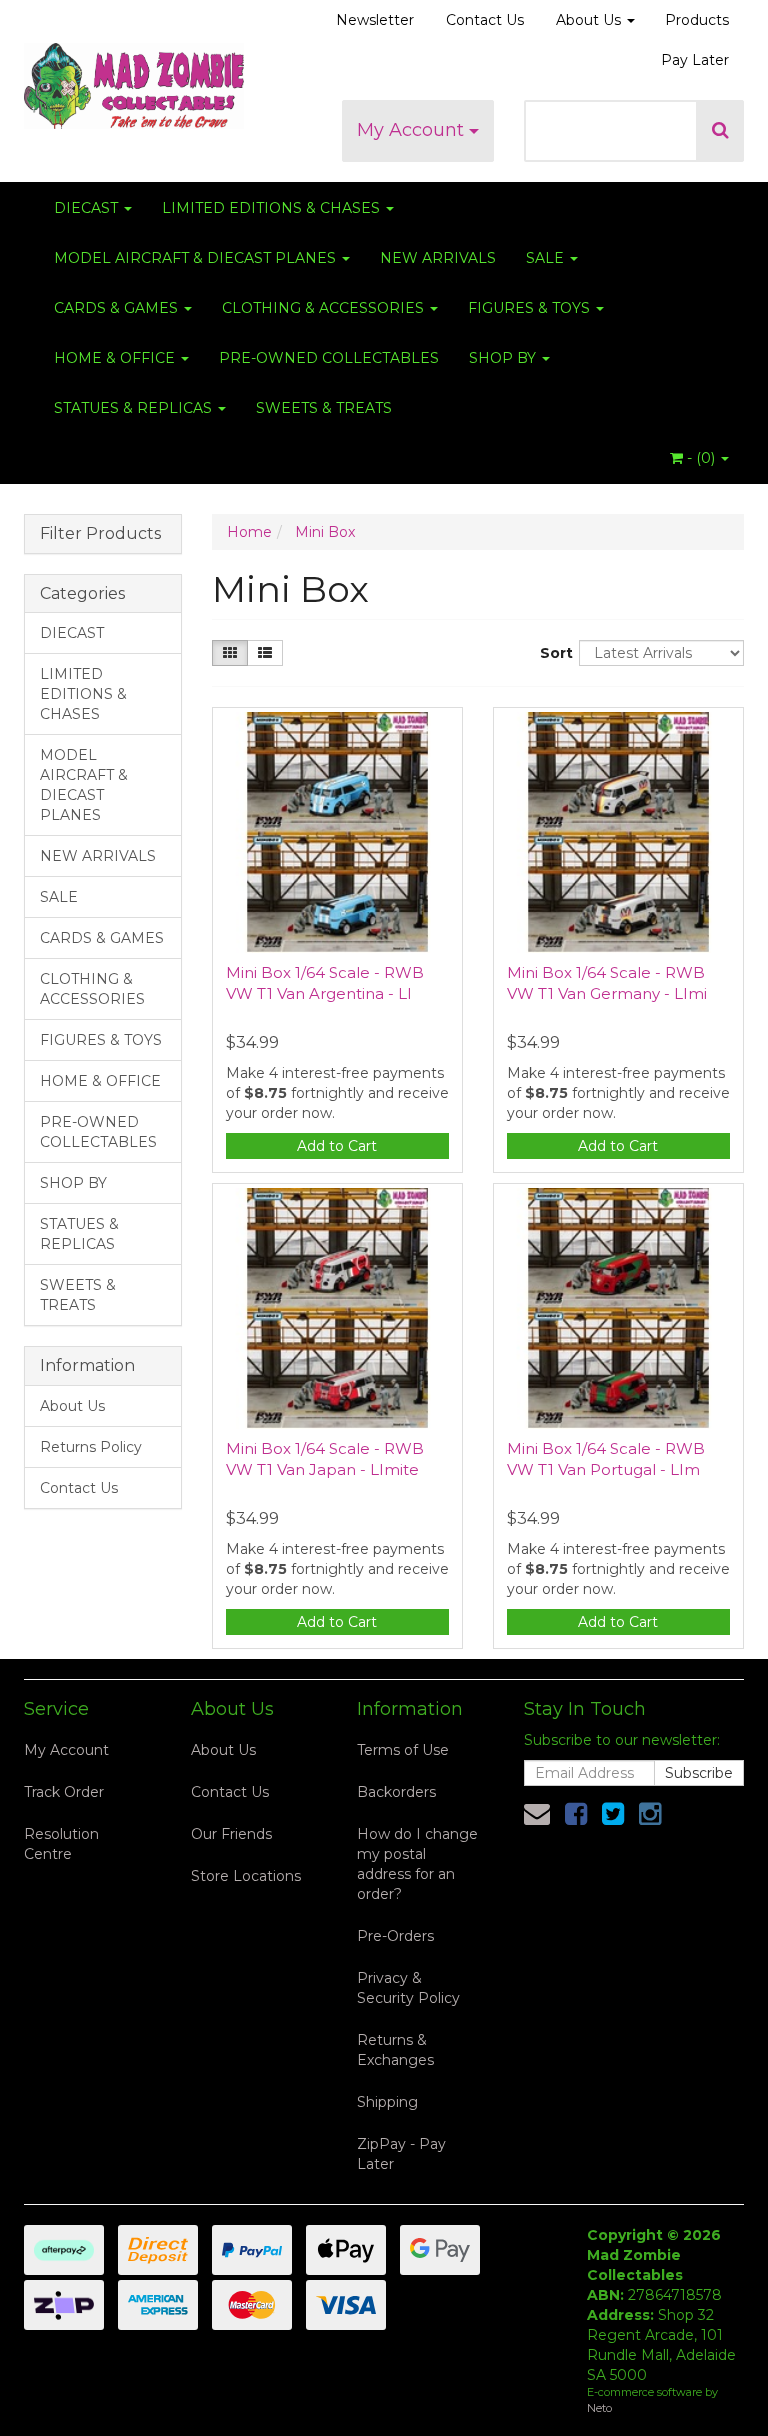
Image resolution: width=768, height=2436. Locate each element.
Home (249, 532)
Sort (552, 653)
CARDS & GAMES (118, 308)
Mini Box (325, 532)
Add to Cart (337, 1146)
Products (697, 20)
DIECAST (88, 208)
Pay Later (695, 60)
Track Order (64, 1792)
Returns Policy (91, 1447)
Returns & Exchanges (395, 2050)
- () (701, 458)
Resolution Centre (61, 1844)
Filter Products (100, 534)
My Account (413, 130)
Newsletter (375, 20)
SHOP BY (504, 358)
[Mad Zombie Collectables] (134, 80)
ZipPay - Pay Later (401, 2154)
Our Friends (231, 1834)
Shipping (387, 2102)
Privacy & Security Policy (408, 1988)
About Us (590, 20)
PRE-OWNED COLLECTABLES (329, 358)
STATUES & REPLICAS (135, 408)
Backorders (396, 1792)
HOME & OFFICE (116, 358)
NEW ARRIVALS (438, 258)
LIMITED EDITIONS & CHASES (273, 208)
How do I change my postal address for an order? (417, 1864)
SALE (547, 258)
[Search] (720, 131)
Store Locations (246, 1876)
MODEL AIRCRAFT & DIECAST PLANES (197, 258)
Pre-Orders (395, 1936)
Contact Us (485, 20)
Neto (599, 2408)
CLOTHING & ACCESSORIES (325, 308)
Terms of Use (403, 1750)
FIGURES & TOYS (531, 308)
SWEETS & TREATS (324, 408)
